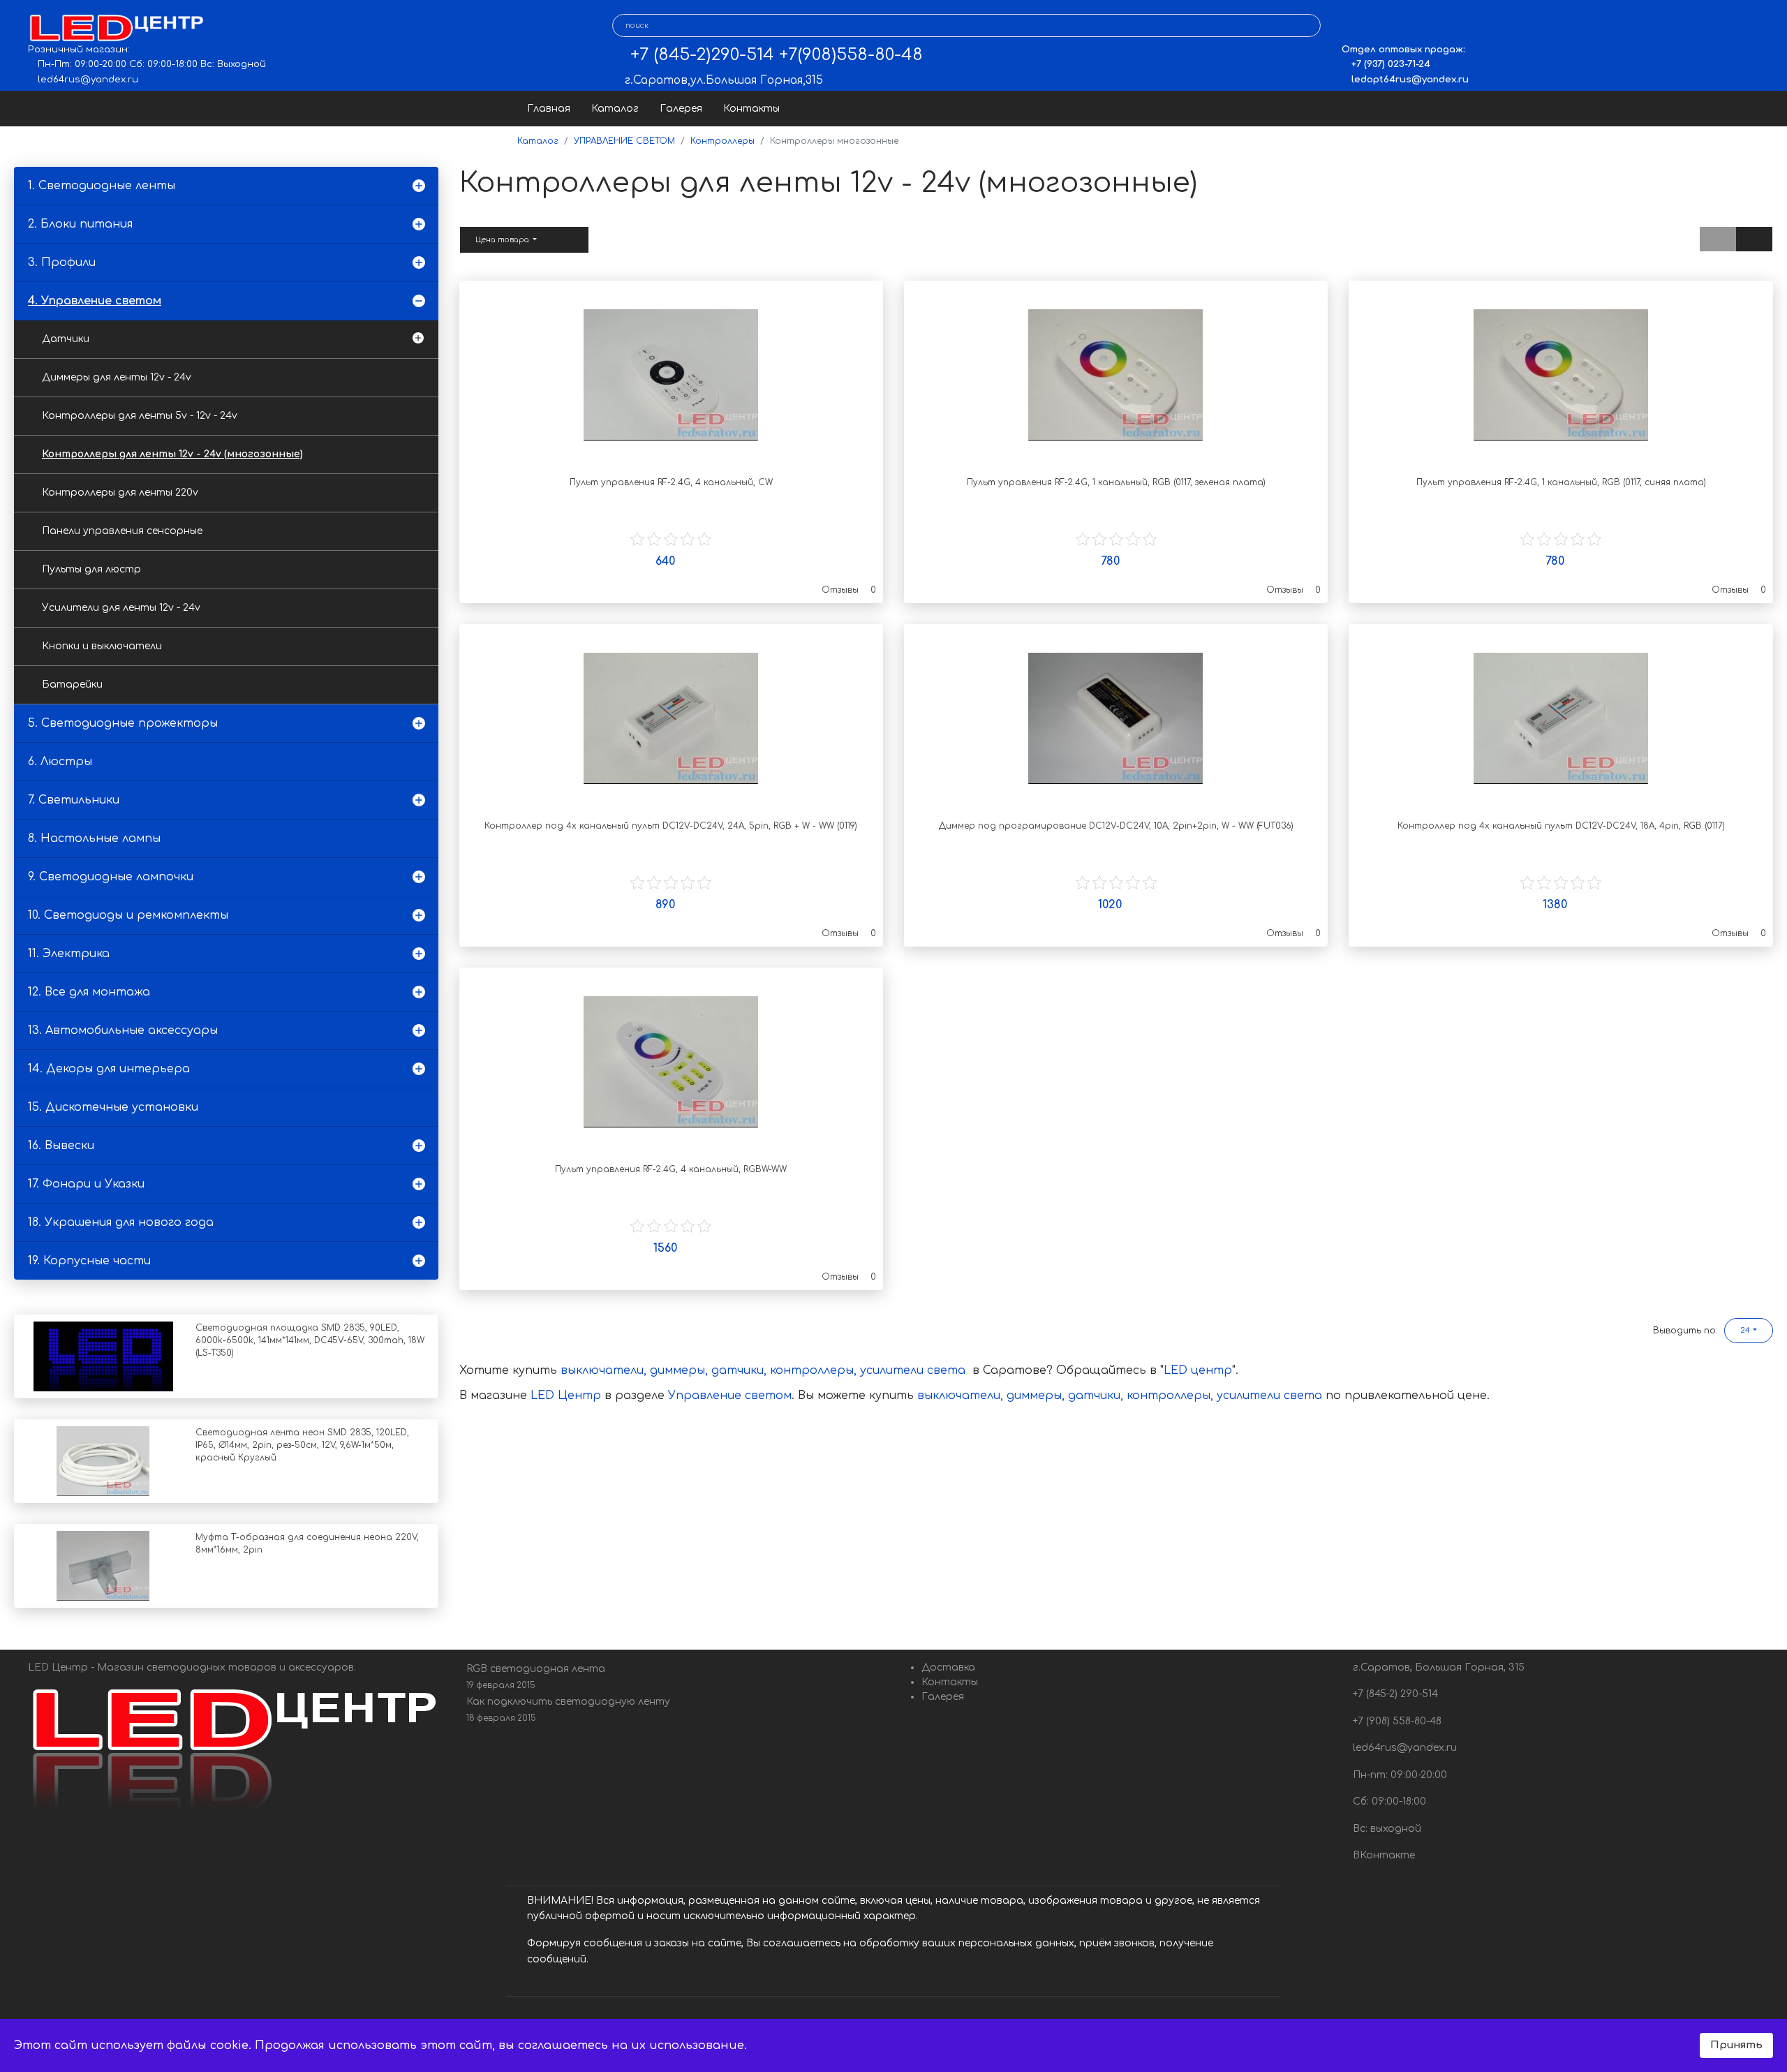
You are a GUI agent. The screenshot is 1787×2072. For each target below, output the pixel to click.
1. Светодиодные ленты (102, 186)
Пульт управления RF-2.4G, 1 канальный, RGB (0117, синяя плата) (1561, 482)
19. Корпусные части (89, 1261)
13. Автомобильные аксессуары (123, 1030)
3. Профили (62, 262)
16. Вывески (61, 1146)
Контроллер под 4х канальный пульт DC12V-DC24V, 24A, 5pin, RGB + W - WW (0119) (671, 826)
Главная (549, 109)
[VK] (1352, 26)
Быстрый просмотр (671, 449)
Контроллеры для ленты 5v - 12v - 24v (140, 416)
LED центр (1198, 1370)
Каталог (615, 109)
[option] (671, 375)
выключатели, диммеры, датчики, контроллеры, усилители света (763, 1370)
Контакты (751, 109)
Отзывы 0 (849, 590)
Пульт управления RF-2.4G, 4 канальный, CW (671, 482)
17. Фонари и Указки (86, 1184)
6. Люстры (60, 762)
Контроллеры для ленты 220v (120, 493)
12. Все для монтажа (89, 992)
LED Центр (568, 1396)
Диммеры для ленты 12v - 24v (117, 377)
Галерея (681, 109)
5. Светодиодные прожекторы (123, 723)
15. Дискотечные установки (113, 1107)
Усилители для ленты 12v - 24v (121, 608)
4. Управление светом (95, 301)
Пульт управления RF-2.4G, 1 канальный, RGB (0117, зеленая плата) (1116, 482)
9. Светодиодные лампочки (111, 877)
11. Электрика (69, 954)
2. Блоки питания (80, 224)
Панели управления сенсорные (122, 531)
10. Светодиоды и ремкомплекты (128, 915)
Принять (1736, 2045)
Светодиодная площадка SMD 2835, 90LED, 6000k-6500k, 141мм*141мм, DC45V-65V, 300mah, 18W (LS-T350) (310, 1340)
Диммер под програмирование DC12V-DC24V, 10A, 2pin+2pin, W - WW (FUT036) (1116, 826)
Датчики (66, 339)
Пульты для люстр (91, 569)
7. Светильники (74, 800)
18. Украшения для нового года (121, 1222)
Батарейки (72, 684)
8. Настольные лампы (94, 838)
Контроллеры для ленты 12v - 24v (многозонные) (172, 454)
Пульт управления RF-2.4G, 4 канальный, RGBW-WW (671, 1169)
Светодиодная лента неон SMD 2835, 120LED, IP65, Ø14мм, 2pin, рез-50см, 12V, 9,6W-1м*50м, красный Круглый (302, 1445)
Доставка (948, 1667)
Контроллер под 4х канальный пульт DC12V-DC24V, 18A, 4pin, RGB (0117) (1561, 826)
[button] (1749, 1331)
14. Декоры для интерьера (109, 1069)
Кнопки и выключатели (102, 646)
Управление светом (730, 1396)
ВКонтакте (1382, 1855)
